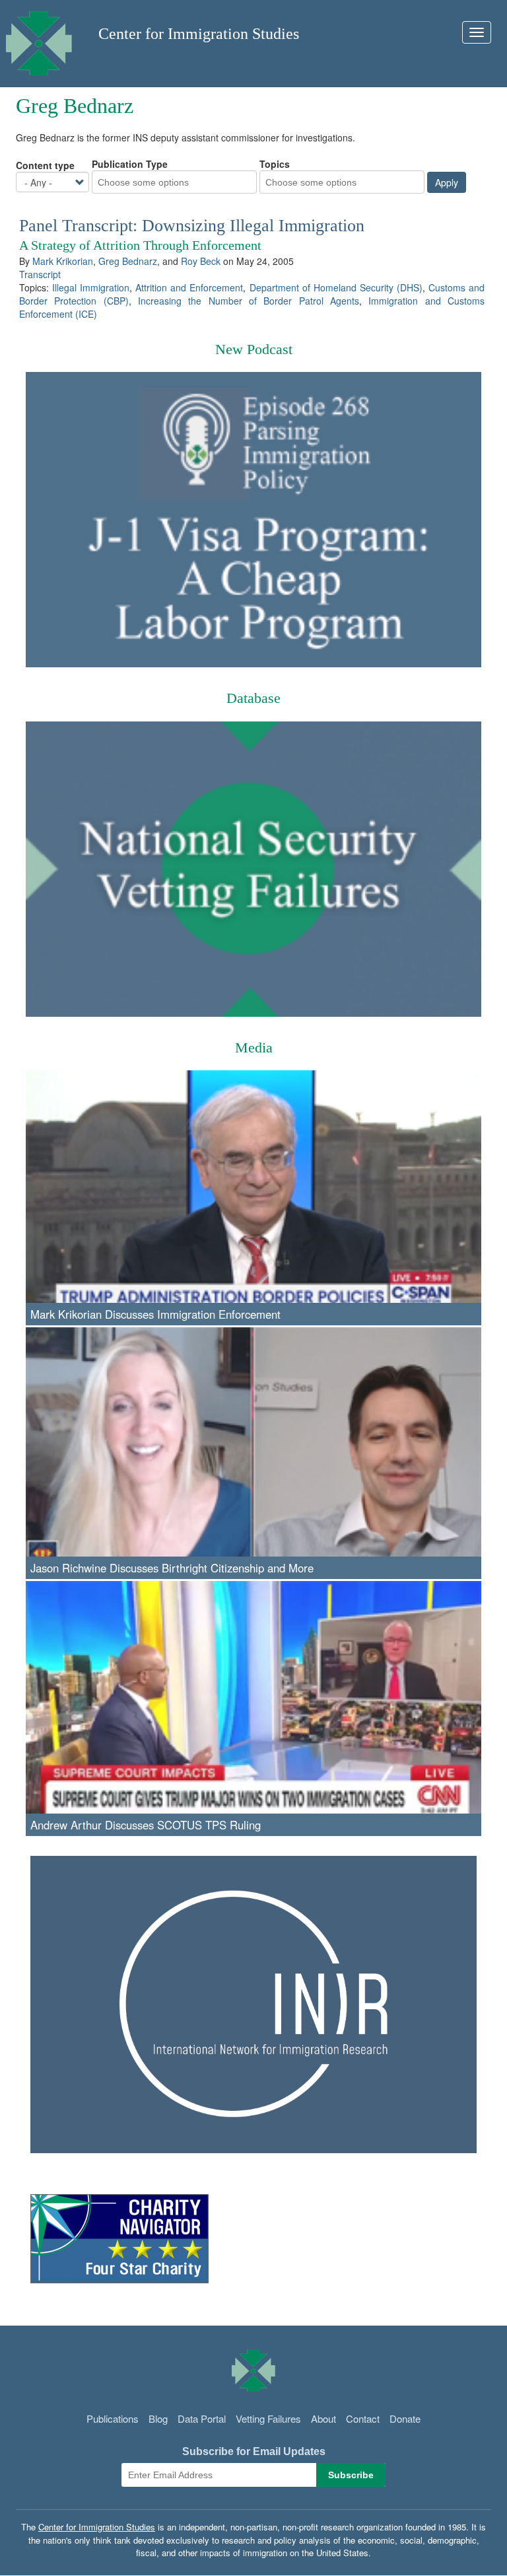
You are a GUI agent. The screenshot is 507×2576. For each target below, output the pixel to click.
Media (254, 1048)
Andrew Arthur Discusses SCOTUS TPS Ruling (146, 1825)
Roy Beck (201, 261)
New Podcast (254, 349)
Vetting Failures (268, 2418)
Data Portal (202, 2418)
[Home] (39, 40)
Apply (447, 182)
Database (253, 698)
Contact (363, 2418)
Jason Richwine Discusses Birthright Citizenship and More (172, 1568)
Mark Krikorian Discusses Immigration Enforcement (155, 1314)
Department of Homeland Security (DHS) (336, 287)
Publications (113, 2418)
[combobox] (152, 182)
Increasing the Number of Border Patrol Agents (249, 301)
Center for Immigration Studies (199, 34)
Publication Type (130, 164)
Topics (275, 164)
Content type (45, 165)
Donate (405, 2418)
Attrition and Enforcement (189, 287)
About (323, 2418)
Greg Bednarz (128, 261)
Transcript (40, 274)
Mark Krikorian (63, 261)
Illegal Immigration (91, 287)
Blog (158, 2418)
